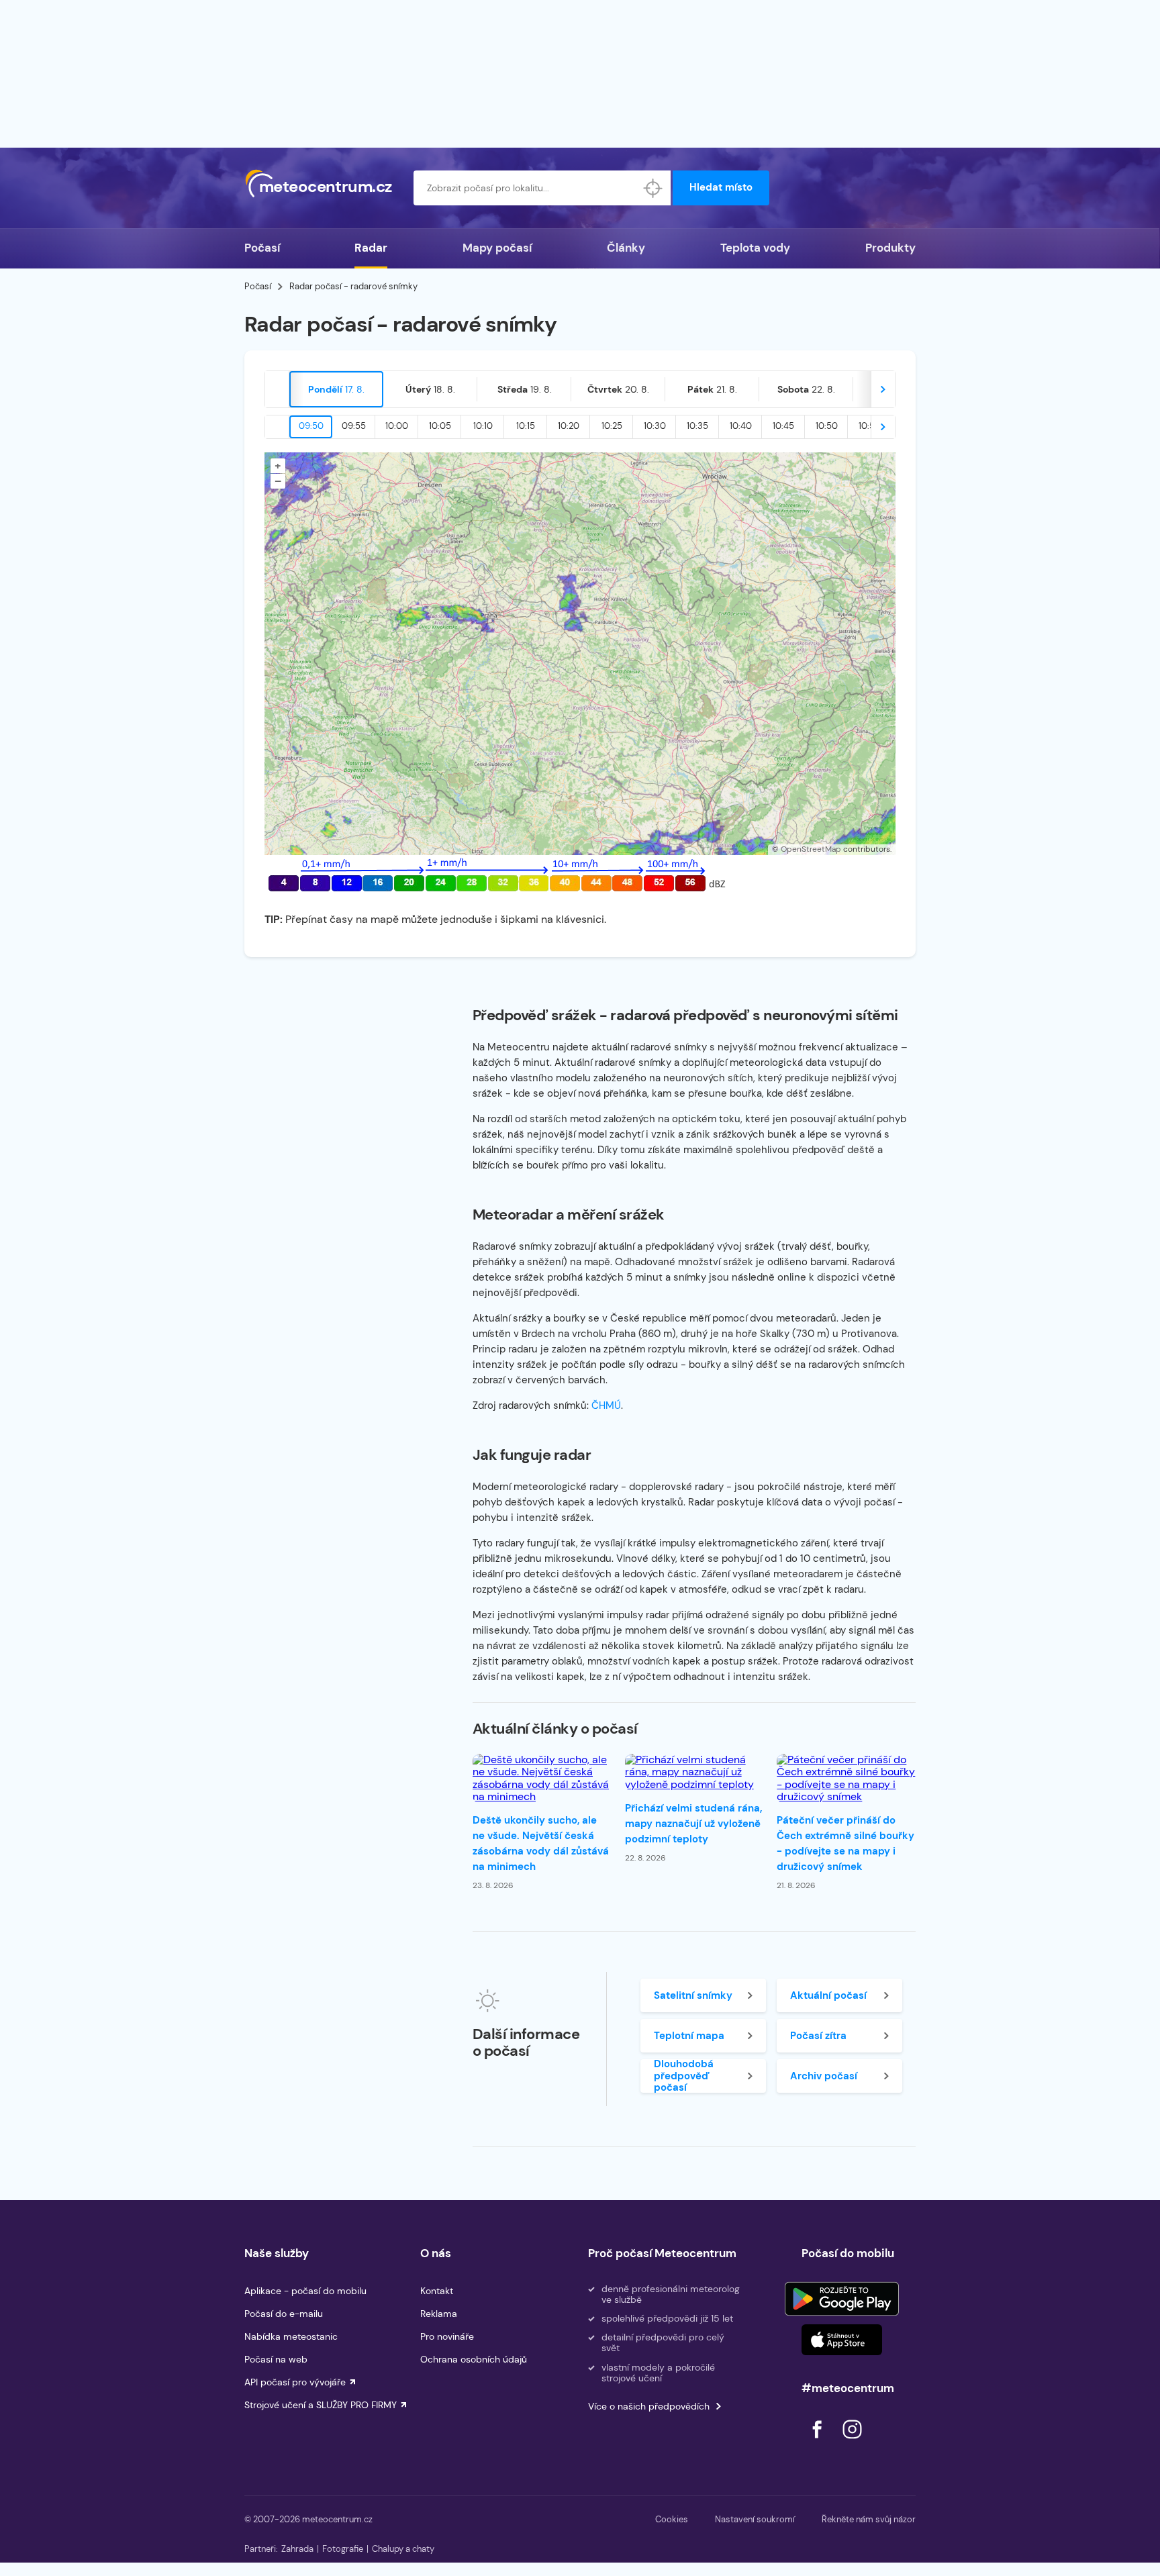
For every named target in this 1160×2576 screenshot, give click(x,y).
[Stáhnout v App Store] (842, 2340)
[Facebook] (818, 2442)
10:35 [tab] (697, 426)
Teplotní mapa (689, 2036)
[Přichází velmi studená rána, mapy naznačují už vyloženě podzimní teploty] (694, 1772)
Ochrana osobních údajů (474, 2359)
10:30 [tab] (655, 426)
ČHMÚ (606, 1405)
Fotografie (343, 2549)
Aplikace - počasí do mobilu (305, 2291)
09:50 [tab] (311, 426)
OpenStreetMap (811, 849)
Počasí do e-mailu (284, 2314)
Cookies (672, 2519)
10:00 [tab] (397, 426)
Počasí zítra (818, 2036)
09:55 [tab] (354, 426)
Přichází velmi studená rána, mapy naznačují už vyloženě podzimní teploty (693, 1824)
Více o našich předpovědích (649, 2406)
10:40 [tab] (741, 426)
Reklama (439, 2314)
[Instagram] (852, 2442)
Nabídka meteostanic (291, 2336)
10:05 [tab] (440, 426)
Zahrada (297, 2549)
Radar (371, 248)
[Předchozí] (277, 389)
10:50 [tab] (827, 426)
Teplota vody (755, 248)
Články (626, 248)
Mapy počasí (497, 248)
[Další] (883, 389)
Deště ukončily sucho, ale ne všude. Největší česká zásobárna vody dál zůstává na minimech (541, 1843)
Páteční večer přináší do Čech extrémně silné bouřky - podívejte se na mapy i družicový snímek (845, 1843)
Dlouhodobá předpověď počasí (684, 2076)
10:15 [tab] (526, 426)
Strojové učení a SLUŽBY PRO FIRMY (321, 2405)
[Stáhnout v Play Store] (842, 2299)
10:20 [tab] (569, 426)
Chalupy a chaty (403, 2549)
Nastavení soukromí (755, 2519)
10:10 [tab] (483, 426)
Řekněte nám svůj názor (869, 2519)
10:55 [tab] (869, 426)
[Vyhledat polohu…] (653, 188)
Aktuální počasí (828, 1995)
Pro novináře (447, 2336)
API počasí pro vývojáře (295, 2382)
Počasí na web (276, 2359)
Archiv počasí (824, 2076)
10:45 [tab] (783, 426)
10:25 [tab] (612, 426)
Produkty (890, 248)
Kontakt (437, 2291)
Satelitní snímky (693, 1995)
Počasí (262, 248)
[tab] (336, 389)
